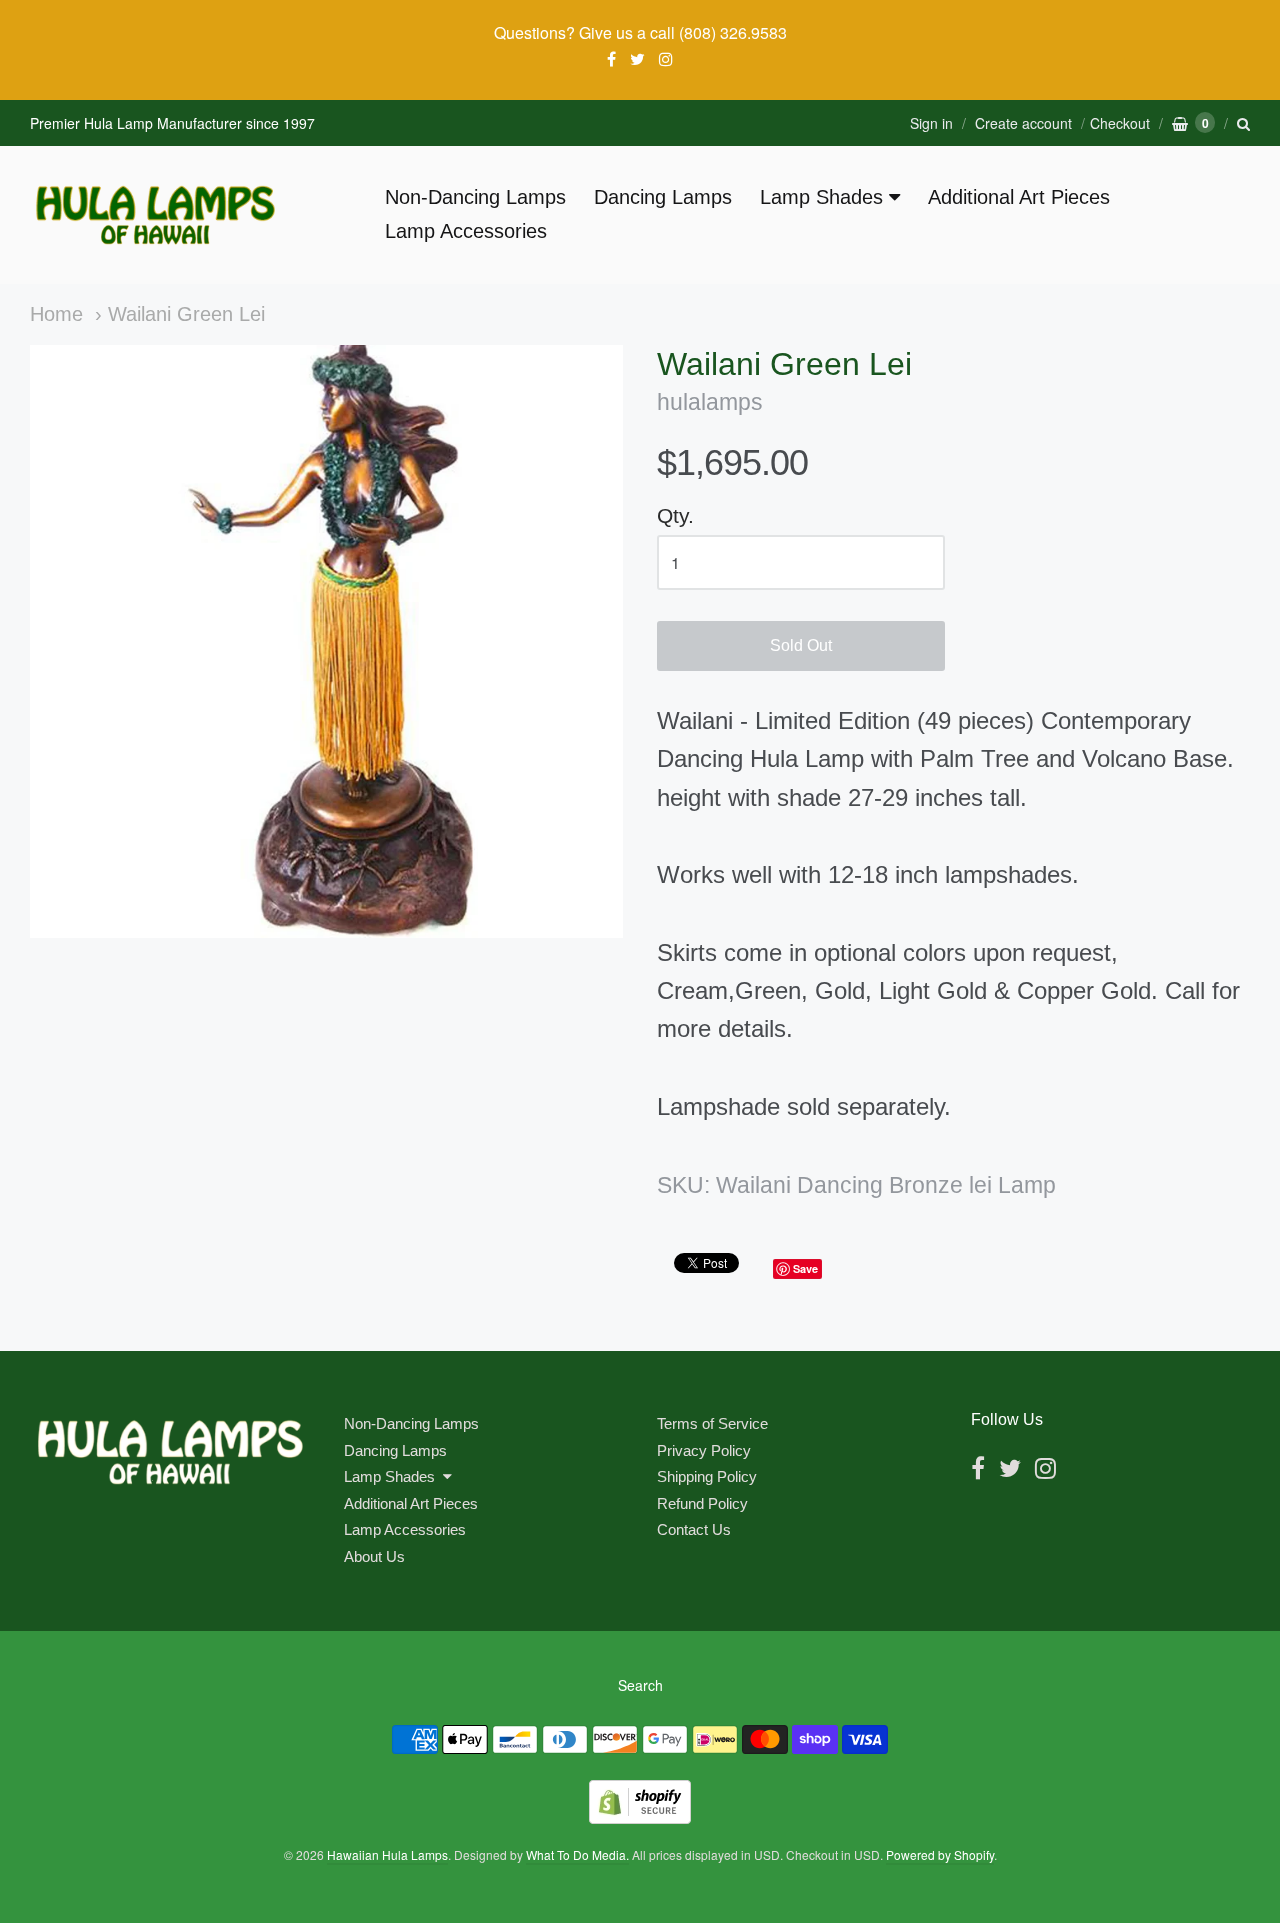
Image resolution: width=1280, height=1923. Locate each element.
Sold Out (801, 645)
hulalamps (710, 402)
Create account (1023, 123)
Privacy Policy (704, 1450)
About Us (374, 1556)
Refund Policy (702, 1503)
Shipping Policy (707, 1476)
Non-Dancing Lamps (475, 197)
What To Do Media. (577, 1854)
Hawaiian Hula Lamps (387, 1854)
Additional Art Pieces (1019, 197)
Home (56, 314)
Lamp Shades (821, 197)
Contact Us (694, 1529)
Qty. (675, 515)
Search (640, 1685)
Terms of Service (712, 1423)
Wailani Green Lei (186, 314)
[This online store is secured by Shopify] (640, 1817)
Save (805, 1268)
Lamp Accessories (466, 231)
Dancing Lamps (663, 197)
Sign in (931, 123)
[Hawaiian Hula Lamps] (155, 215)
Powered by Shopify (940, 1854)
